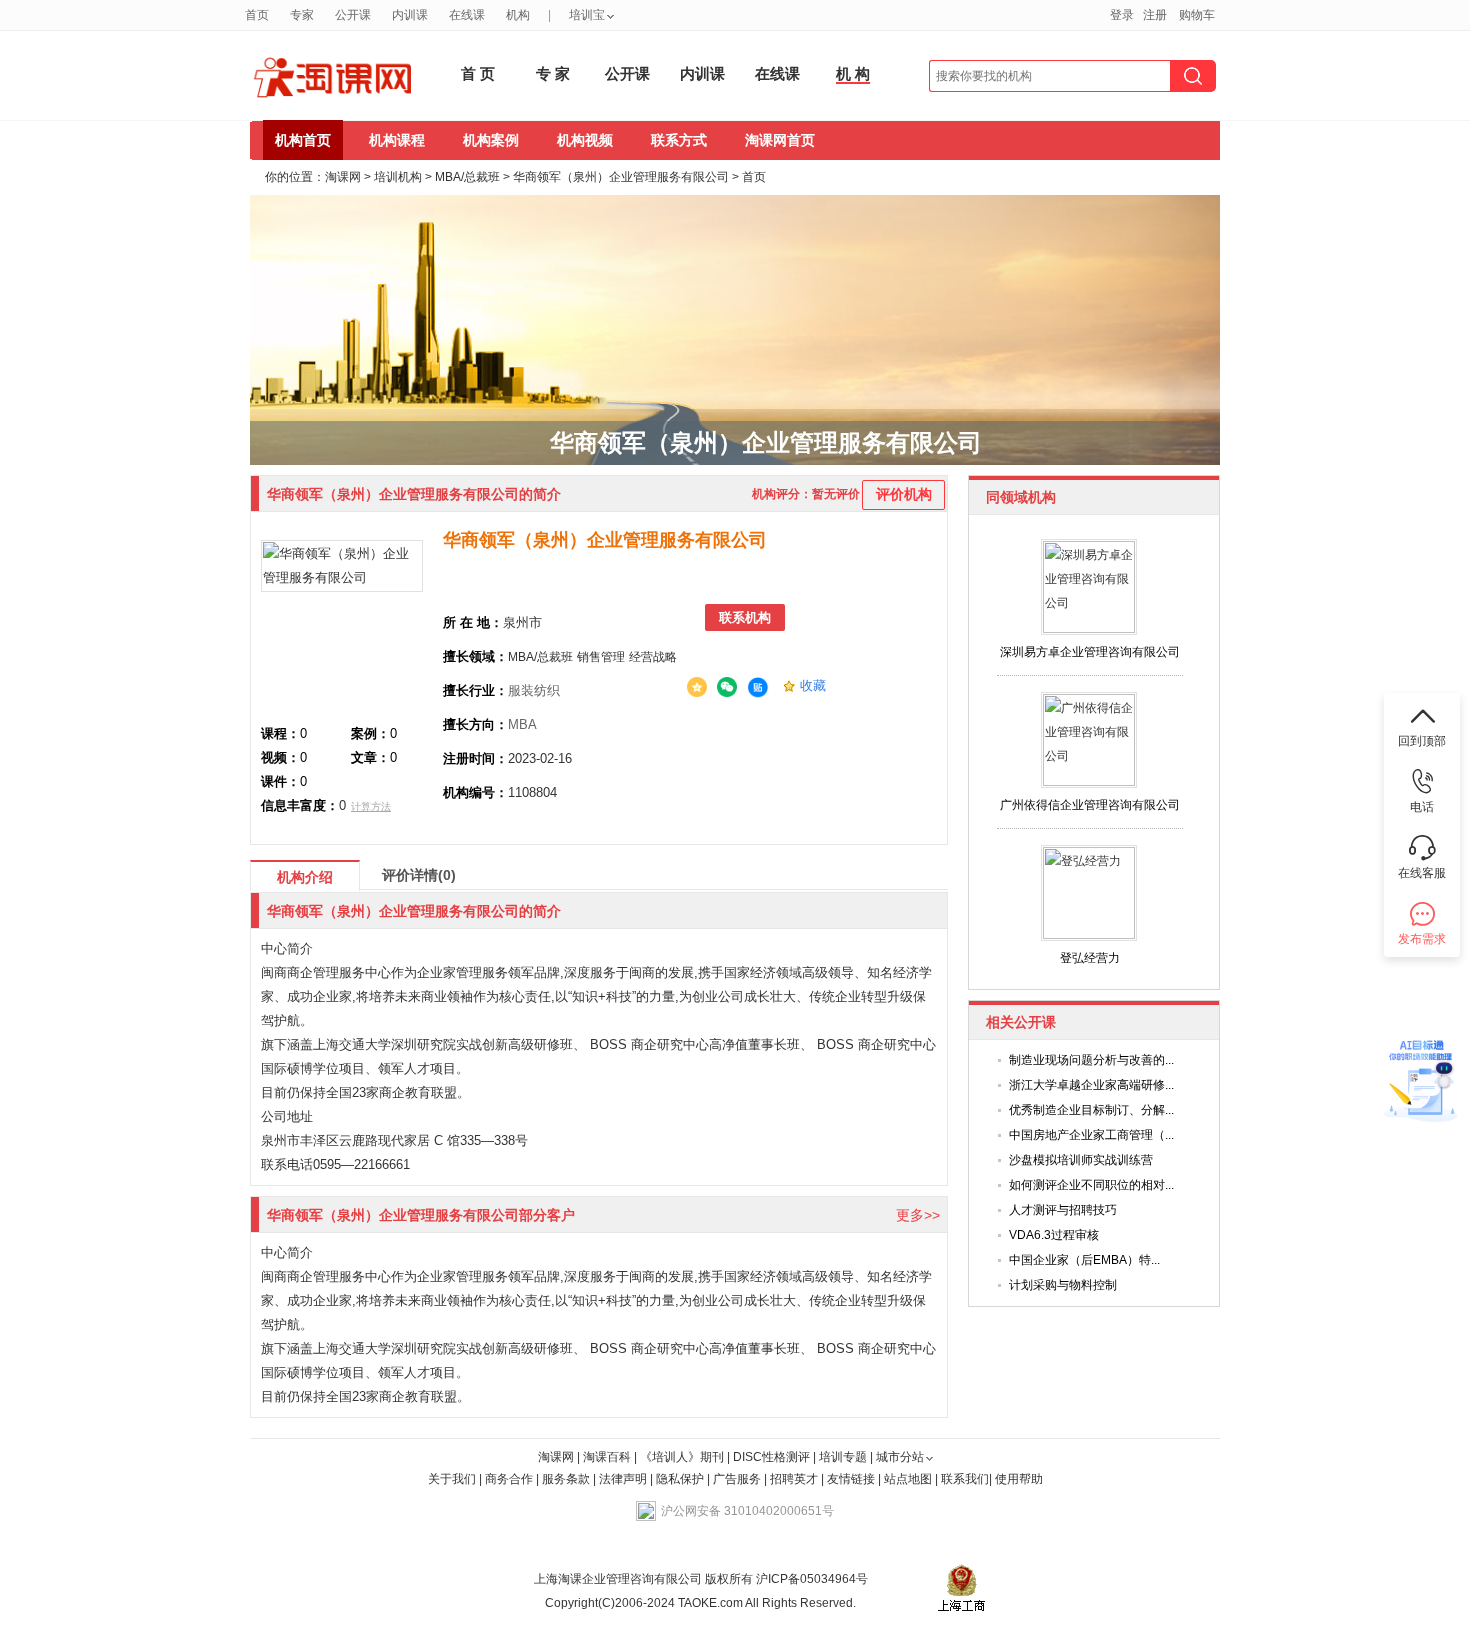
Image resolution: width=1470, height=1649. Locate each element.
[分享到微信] (727, 687)
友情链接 (851, 1479)
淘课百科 (607, 1457)
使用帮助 (1019, 1479)
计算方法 (371, 806)
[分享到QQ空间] (697, 687)
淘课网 (343, 177)
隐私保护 (681, 1479)
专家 (302, 15)
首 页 (478, 73)
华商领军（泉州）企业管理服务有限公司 (621, 177)
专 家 (553, 73)
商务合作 (509, 1479)
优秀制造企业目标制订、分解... (1091, 1110)
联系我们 (965, 1479)
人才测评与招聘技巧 (1063, 1210)
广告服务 (737, 1479)
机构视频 (585, 140)
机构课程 (397, 140)
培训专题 (843, 1457)
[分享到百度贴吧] (758, 688)
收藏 (813, 685)
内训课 (410, 15)
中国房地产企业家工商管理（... (1091, 1135)
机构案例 (491, 140)
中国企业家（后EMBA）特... (1084, 1260)
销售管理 (601, 657)
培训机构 (398, 177)
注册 (1155, 15)
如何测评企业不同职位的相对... (1091, 1185)
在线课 (467, 15)
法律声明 (623, 1479)
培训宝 (587, 15)
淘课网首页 (780, 140)
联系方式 (679, 140)
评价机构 (904, 494)
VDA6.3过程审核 (1054, 1235)
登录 (1122, 15)
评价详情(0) (419, 875)
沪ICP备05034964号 (810, 1579)
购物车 (1197, 15)
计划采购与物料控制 (1063, 1285)
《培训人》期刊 (682, 1457)
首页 (257, 15)
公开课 (353, 15)
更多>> (918, 1215)
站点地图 (909, 1479)
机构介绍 (305, 877)
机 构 (853, 73)
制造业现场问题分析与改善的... (1091, 1060)
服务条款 (567, 1479)
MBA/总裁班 (467, 177)
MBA (522, 724)
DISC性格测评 (771, 1457)
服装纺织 (534, 690)
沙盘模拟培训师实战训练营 (1081, 1160)
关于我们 (452, 1479)
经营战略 (653, 657)
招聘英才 (794, 1479)
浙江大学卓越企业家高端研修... (1091, 1085)
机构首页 (303, 140)
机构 (518, 15)
